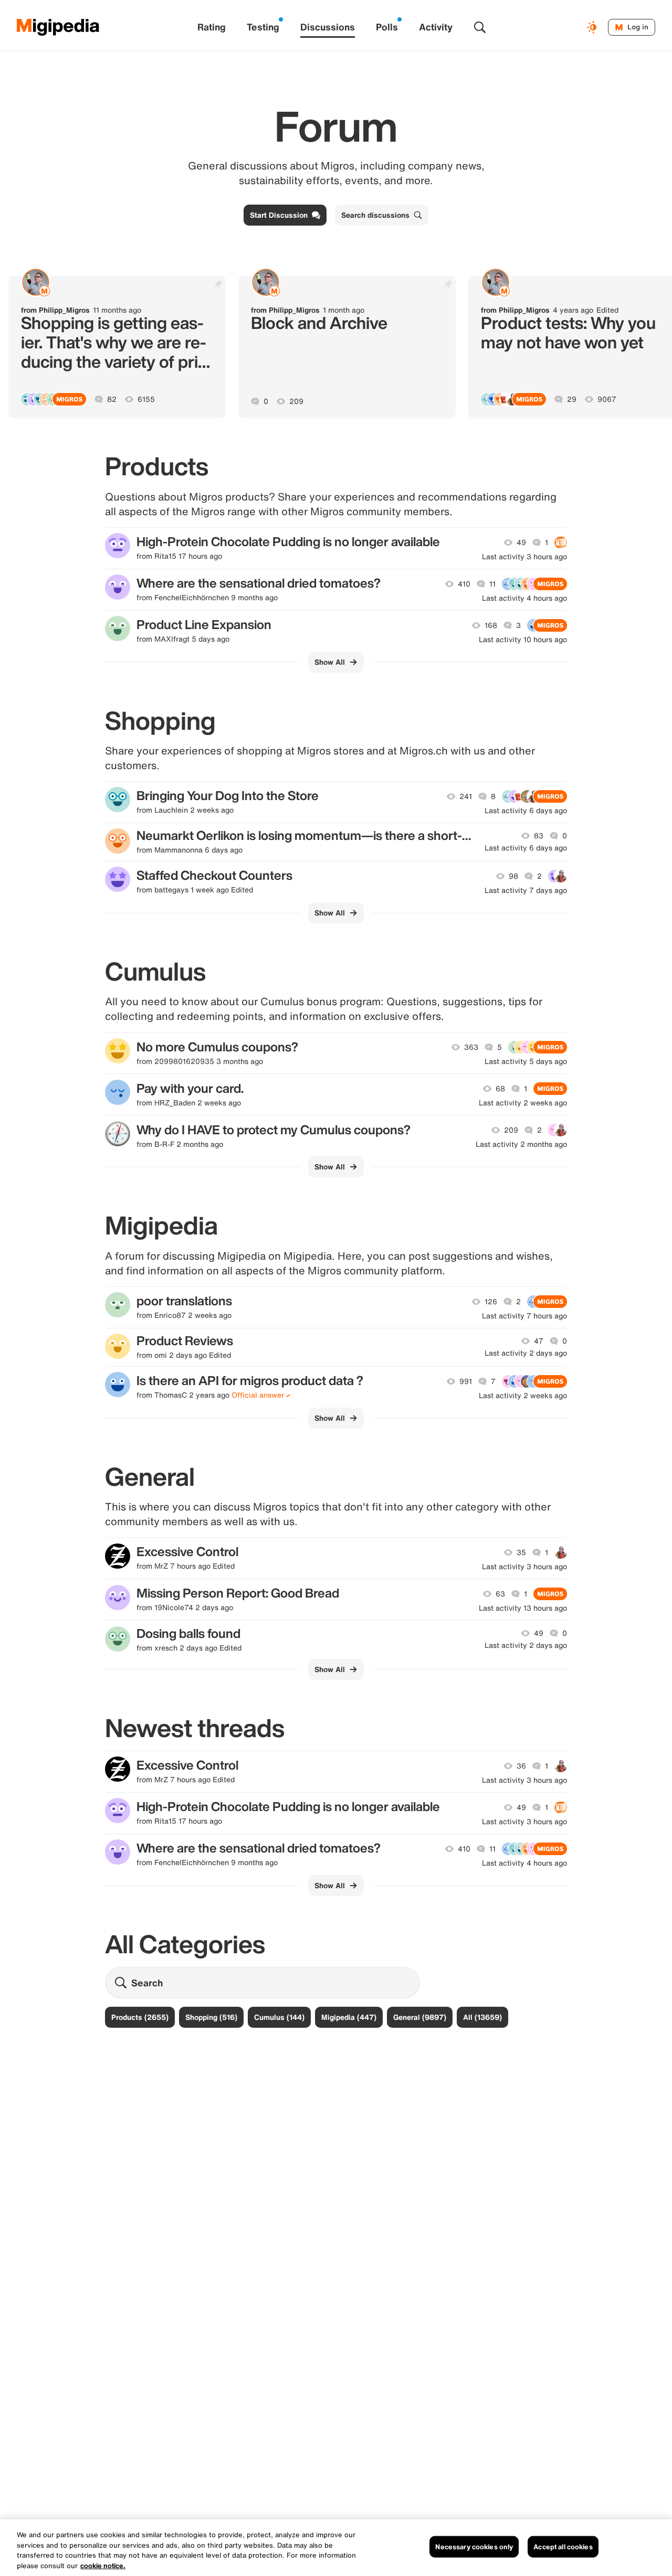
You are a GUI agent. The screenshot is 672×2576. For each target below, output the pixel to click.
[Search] (480, 27)
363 (471, 1047)
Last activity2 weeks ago (523, 1103)
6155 (146, 399)
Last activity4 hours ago (524, 598)
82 (112, 399)
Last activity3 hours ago (524, 557)
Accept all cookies (563, 2547)
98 (513, 876)
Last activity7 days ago (526, 890)
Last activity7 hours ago (524, 1316)
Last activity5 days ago (526, 1061)
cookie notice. (103, 2565)
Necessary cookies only (474, 2547)
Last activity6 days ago (526, 811)
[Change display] (593, 27)
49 (521, 542)
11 (492, 584)
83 (539, 836)
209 (296, 401)
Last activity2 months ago (521, 1144)
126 (491, 1302)
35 (521, 1552)
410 (464, 584)
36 (521, 1766)
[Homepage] (58, 27)
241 (466, 796)
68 (500, 1089)
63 (500, 1594)
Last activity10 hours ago (523, 640)
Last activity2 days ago (526, 1353)
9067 (607, 399)
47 (539, 1341)
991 (466, 1381)
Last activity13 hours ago (523, 1608)
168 (491, 625)
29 (572, 399)
